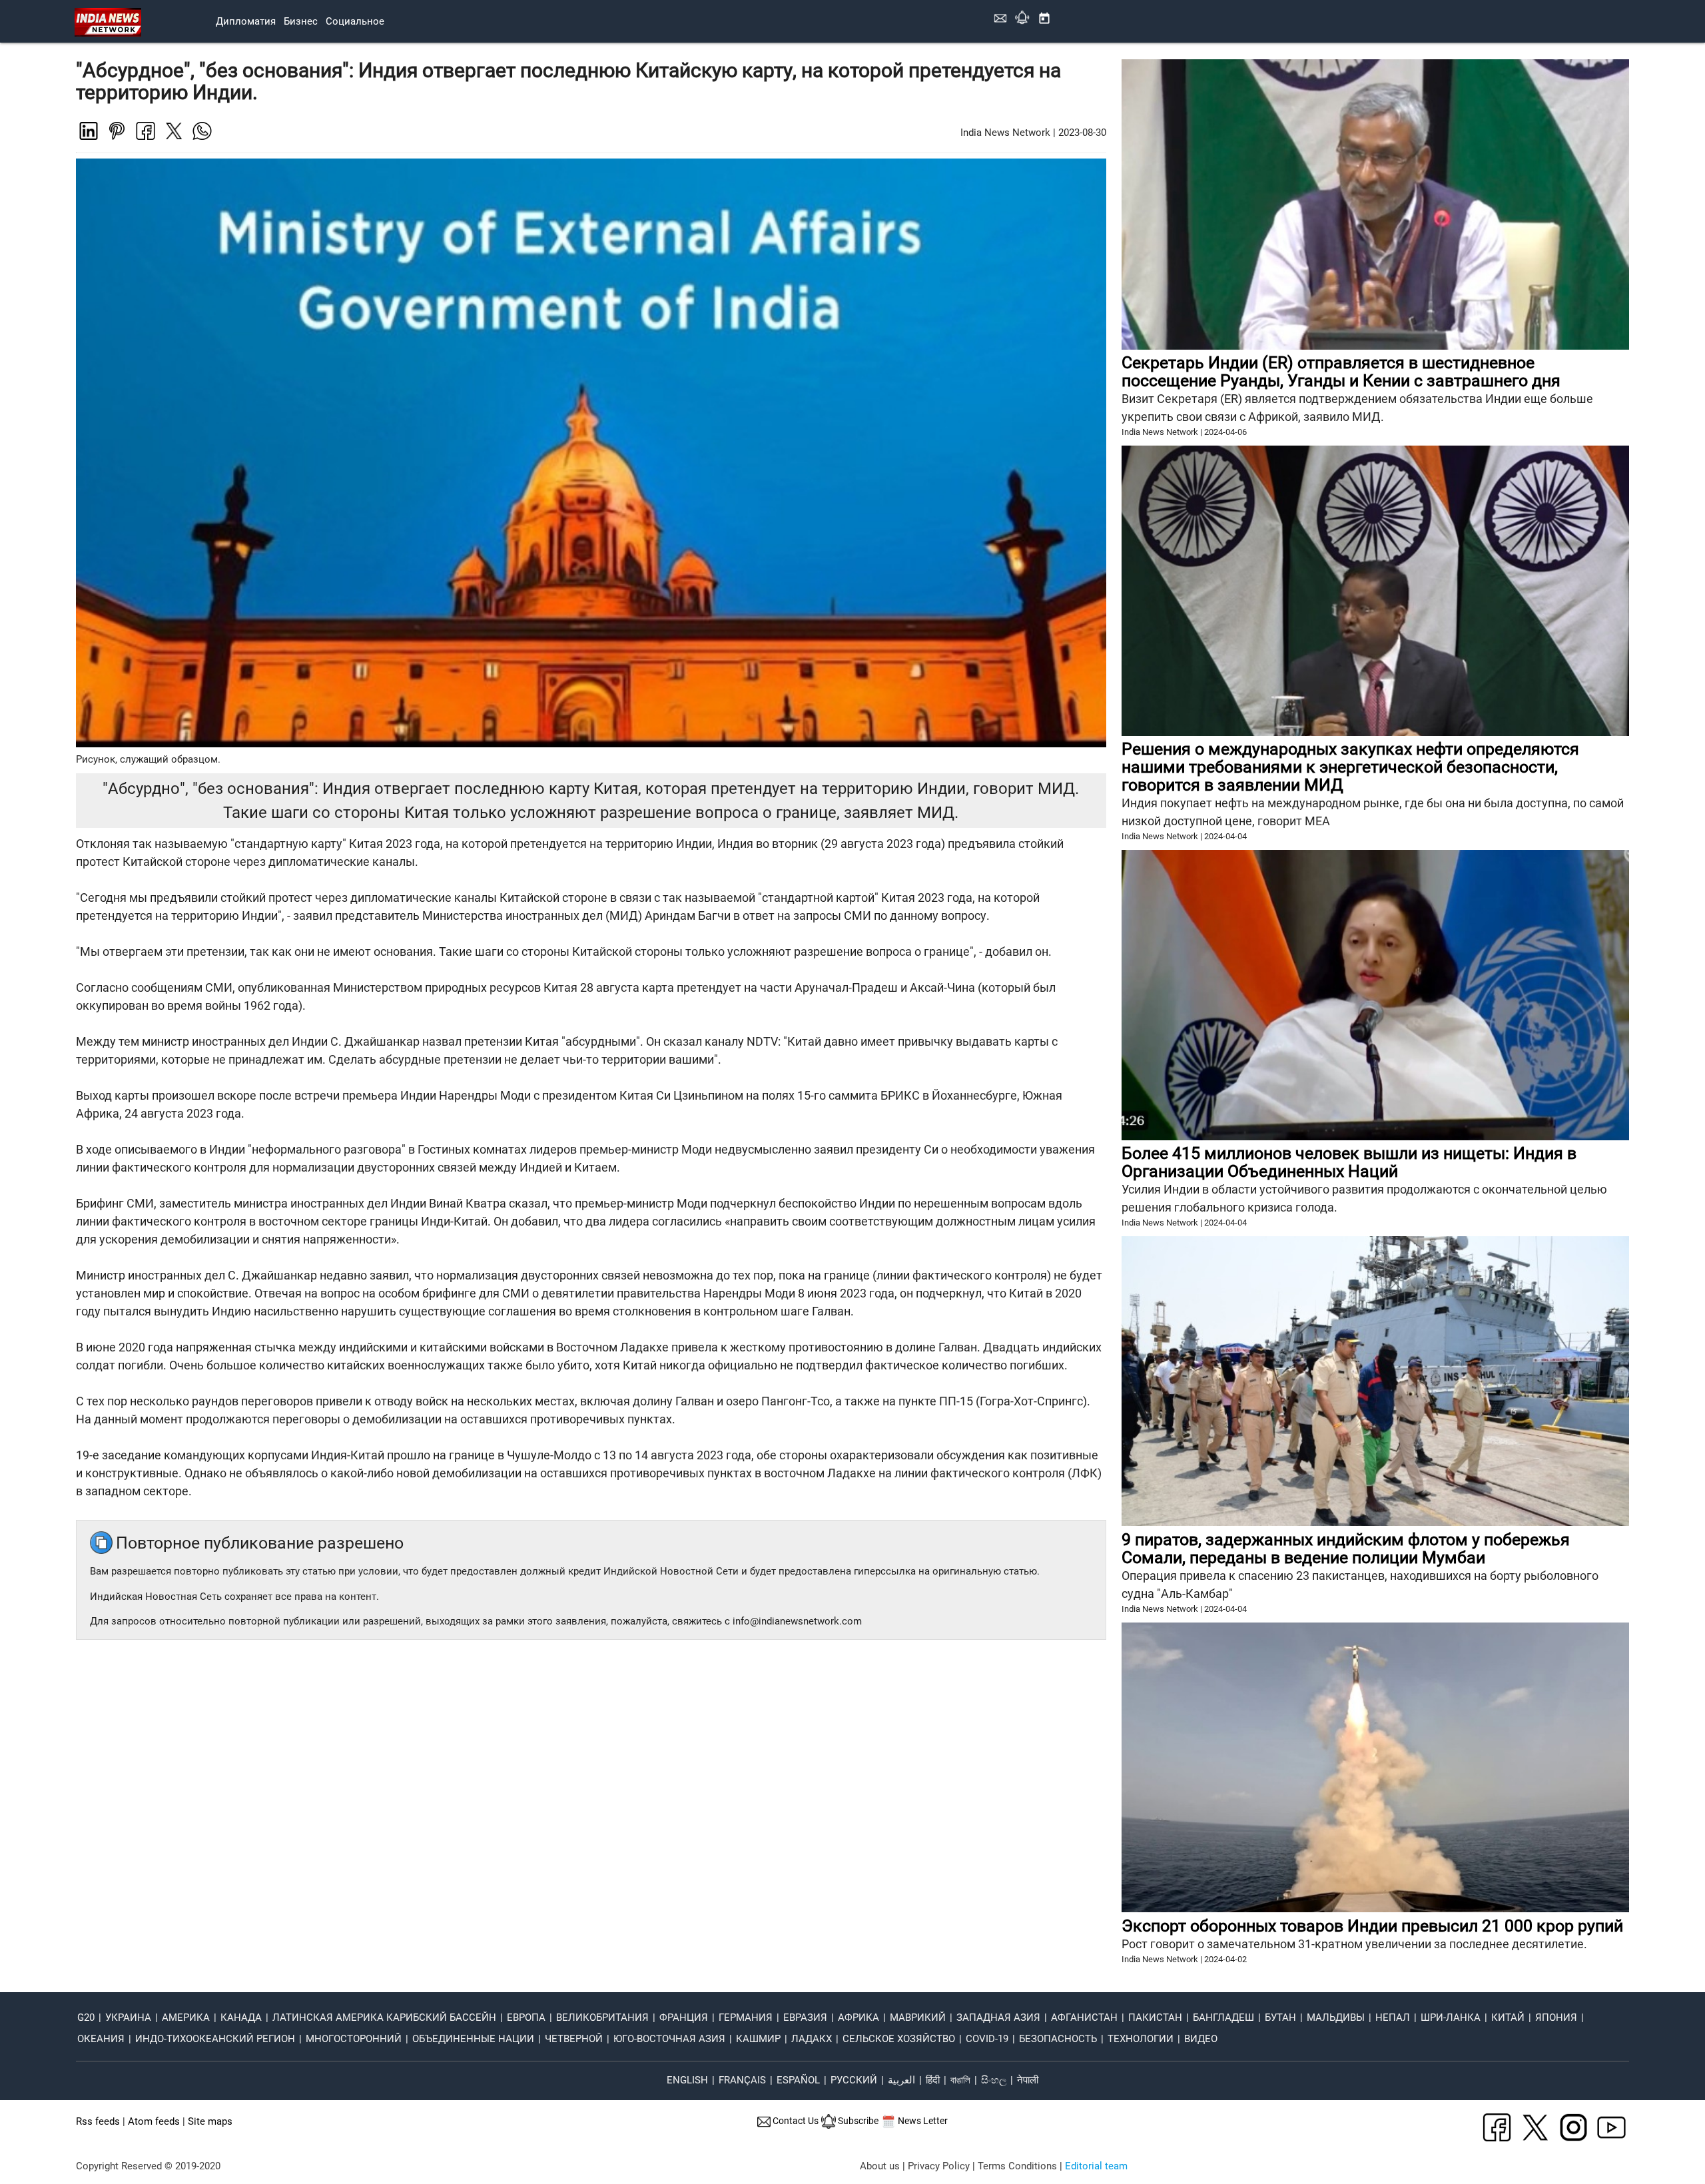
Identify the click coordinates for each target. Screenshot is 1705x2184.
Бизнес (301, 21)
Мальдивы (1336, 2017)
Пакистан (1155, 2017)
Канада (241, 2017)
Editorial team (1096, 2166)
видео (1201, 2039)
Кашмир (758, 2039)
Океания (101, 2039)
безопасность (1058, 2039)
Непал (1393, 2017)
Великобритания (602, 2017)
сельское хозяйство (899, 2039)
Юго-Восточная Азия (669, 2039)
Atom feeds (154, 2121)
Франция (684, 2017)
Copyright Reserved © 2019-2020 (148, 2166)
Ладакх (812, 2039)
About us (880, 2166)
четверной (574, 2039)
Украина (128, 2017)
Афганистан (1084, 2017)
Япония (1556, 2017)
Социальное (355, 21)
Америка (186, 2017)
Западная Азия (998, 2017)
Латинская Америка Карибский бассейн (384, 2017)
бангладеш (1223, 2017)
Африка (858, 2017)
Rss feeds (98, 2121)
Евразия (805, 2017)
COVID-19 (987, 2039)
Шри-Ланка (1451, 2017)
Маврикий (918, 2017)
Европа (526, 2017)
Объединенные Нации (473, 2039)
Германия (746, 2017)
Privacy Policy (939, 2166)
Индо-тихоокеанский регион (215, 2039)
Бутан (1280, 2017)
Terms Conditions (1017, 2166)
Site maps (210, 2121)
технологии (1141, 2039)
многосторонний (354, 2039)
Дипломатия (246, 21)
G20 (86, 2017)
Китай (1508, 2017)
